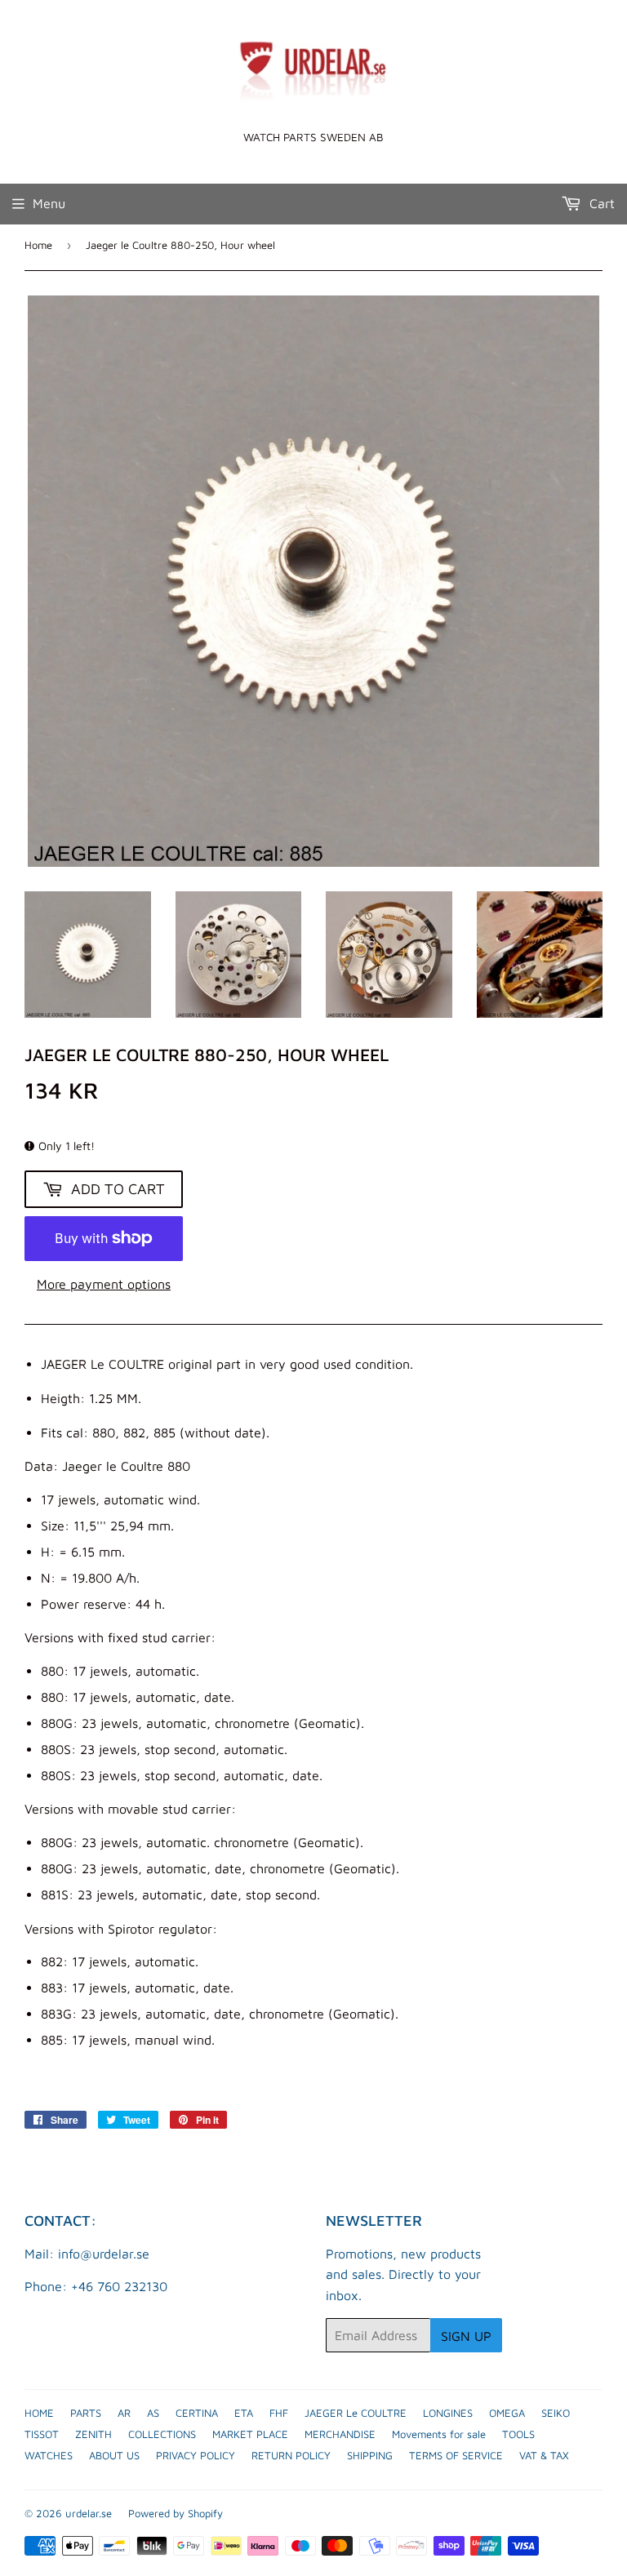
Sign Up (466, 2336)
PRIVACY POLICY (196, 2455)
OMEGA (507, 2413)
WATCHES (49, 2455)
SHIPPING (370, 2455)
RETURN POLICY (291, 2455)
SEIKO (556, 2413)
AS (153, 2413)
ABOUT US (114, 2455)
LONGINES (448, 2413)
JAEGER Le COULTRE (356, 2413)
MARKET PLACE (250, 2434)
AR (124, 2413)
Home (38, 245)
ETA (244, 2413)
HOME (39, 2413)
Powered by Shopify (176, 2513)
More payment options (104, 1284)
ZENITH (93, 2434)
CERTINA (197, 2413)
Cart (600, 203)
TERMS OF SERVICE (456, 2455)
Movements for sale (439, 2434)
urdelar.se (89, 2513)
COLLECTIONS (162, 2434)
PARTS (86, 2413)
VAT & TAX (544, 2455)
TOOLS (518, 2434)
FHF (279, 2413)
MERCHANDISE (340, 2434)
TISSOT (42, 2434)
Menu (49, 203)
